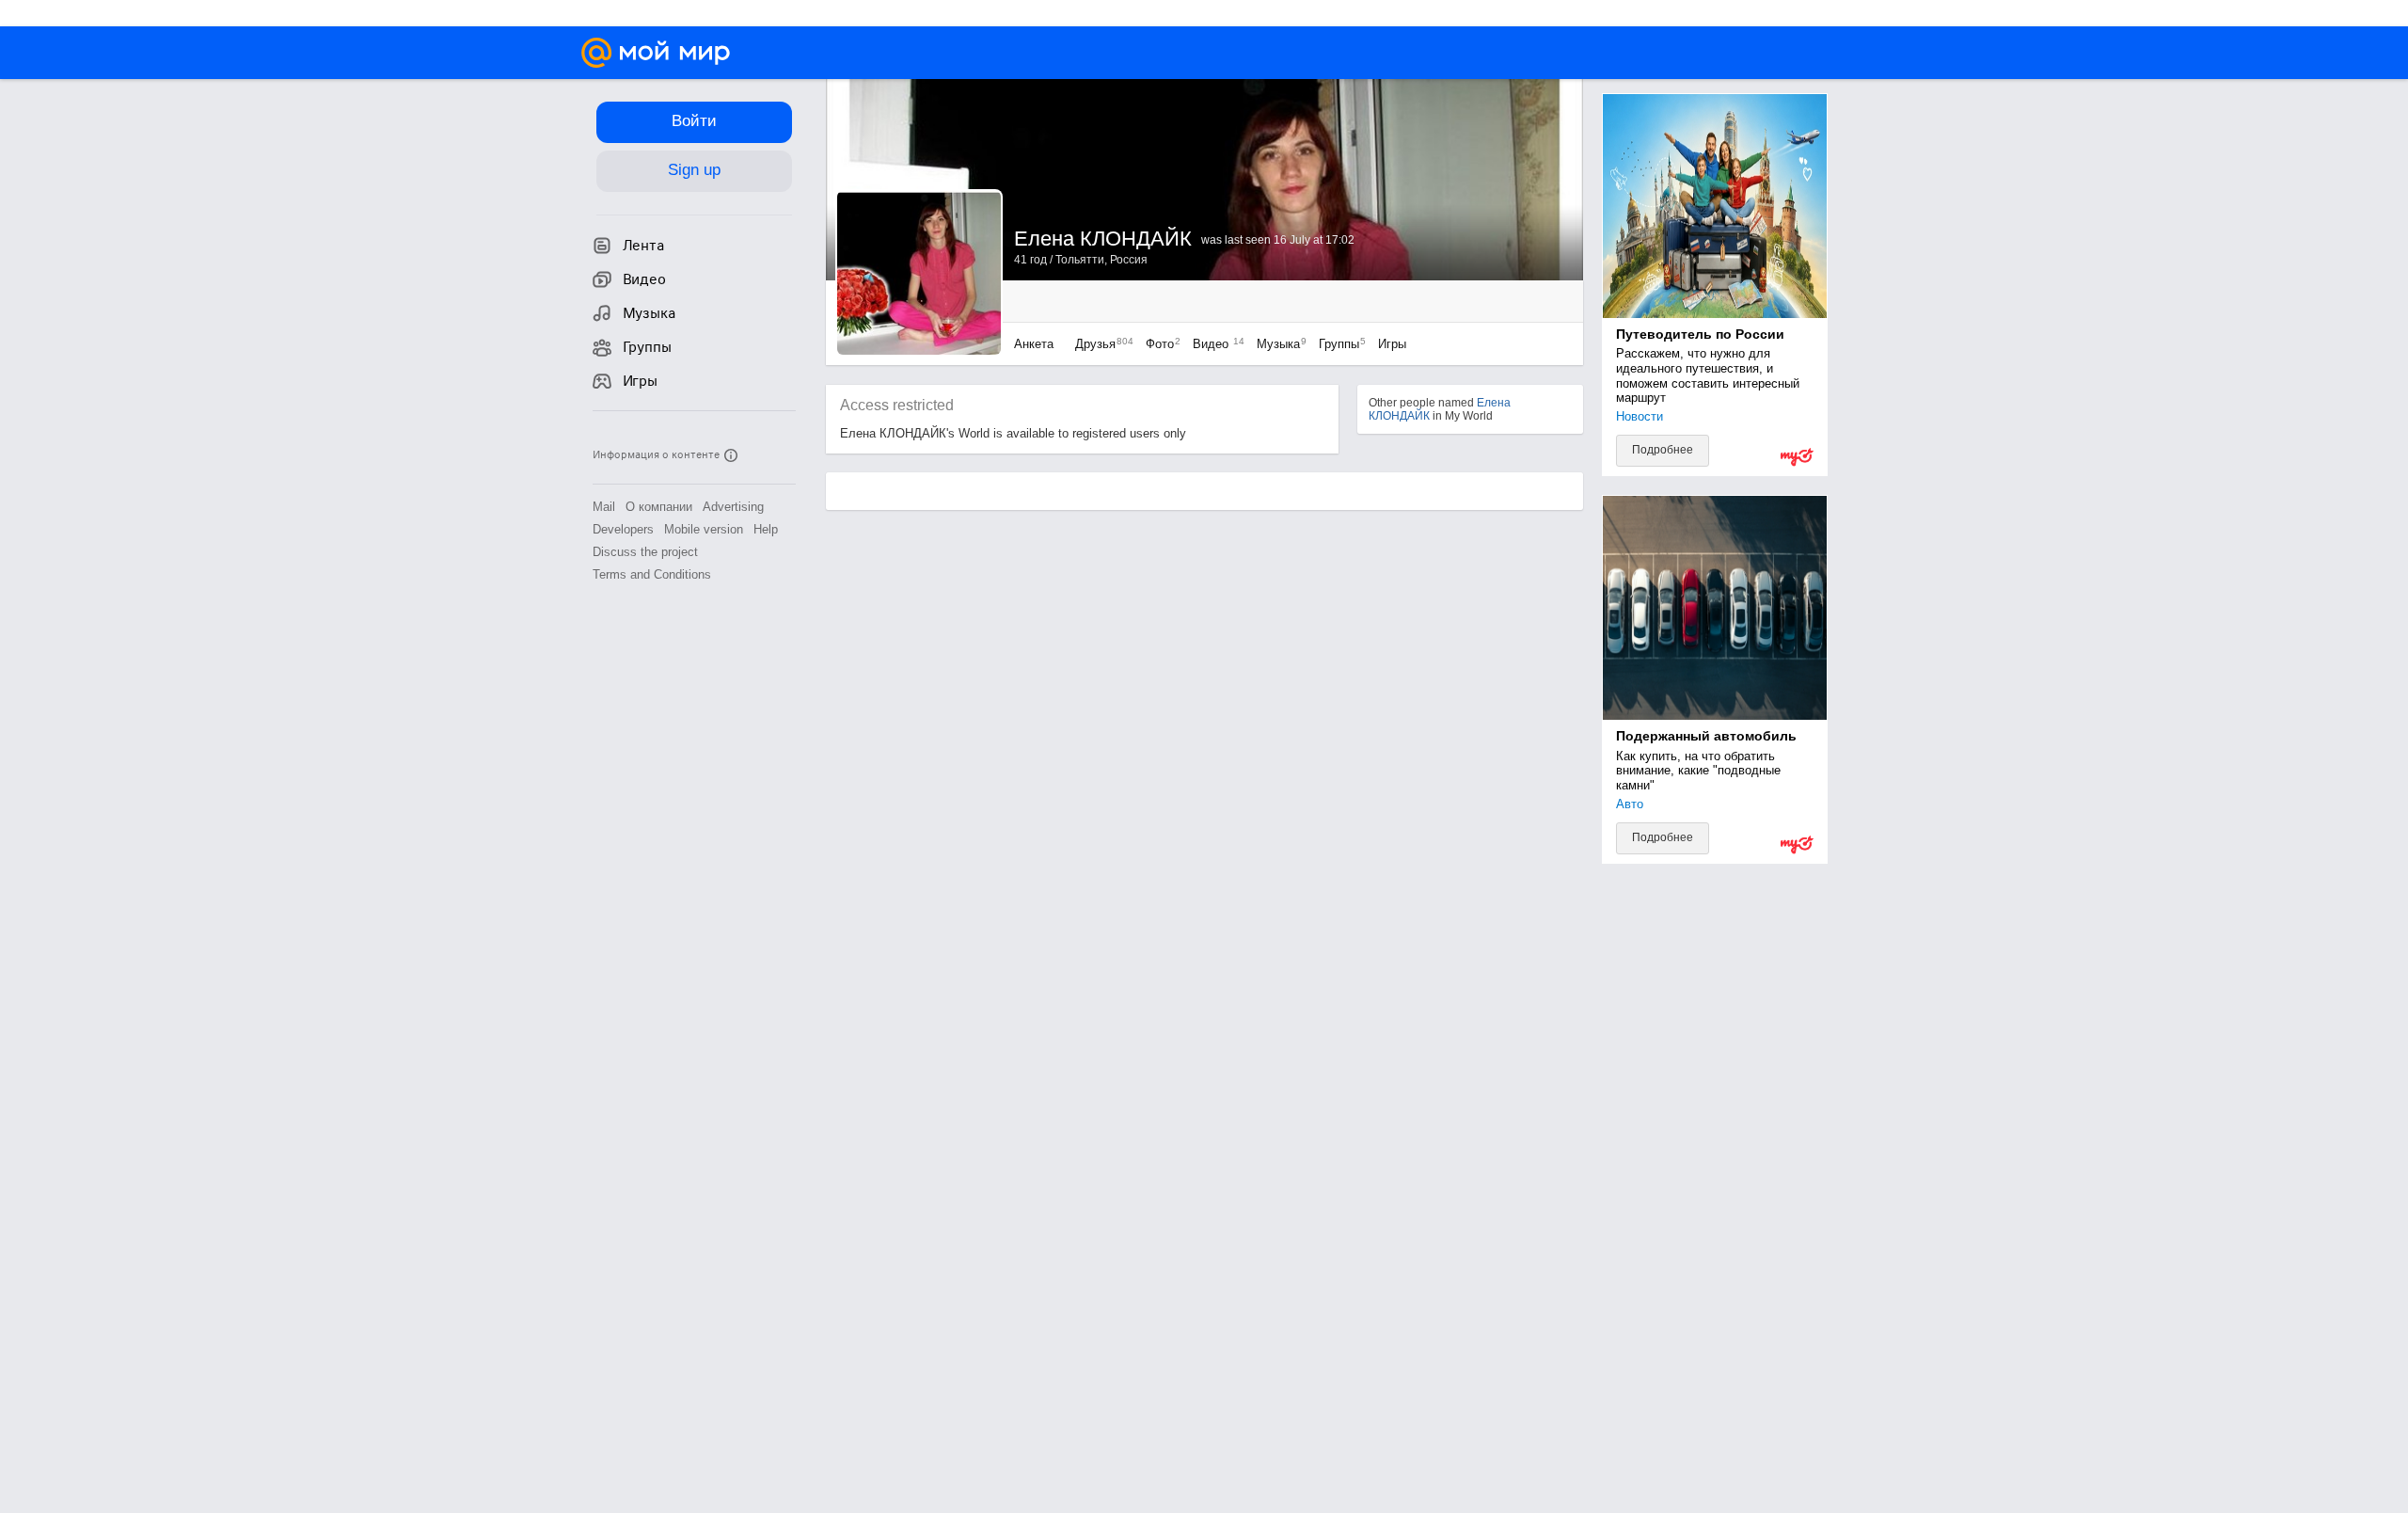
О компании (659, 507)
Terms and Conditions (652, 574)
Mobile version (704, 529)
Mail (604, 507)
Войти (694, 121)
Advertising (733, 507)
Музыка (1277, 344)
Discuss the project (645, 552)
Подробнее (1663, 450)
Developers (623, 529)
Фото (1158, 344)
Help (766, 529)
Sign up (694, 170)
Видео (1215, 344)
